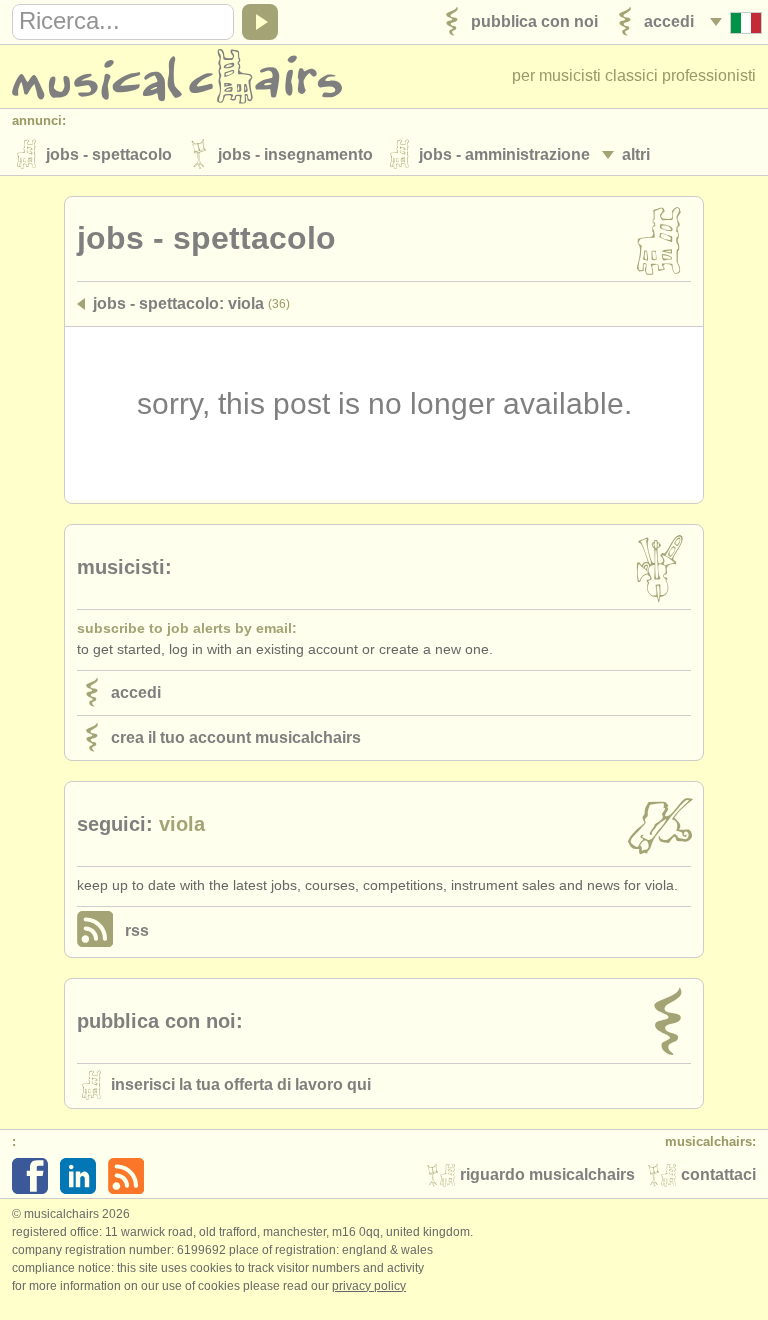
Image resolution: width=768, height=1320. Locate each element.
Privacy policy (369, 1286)
